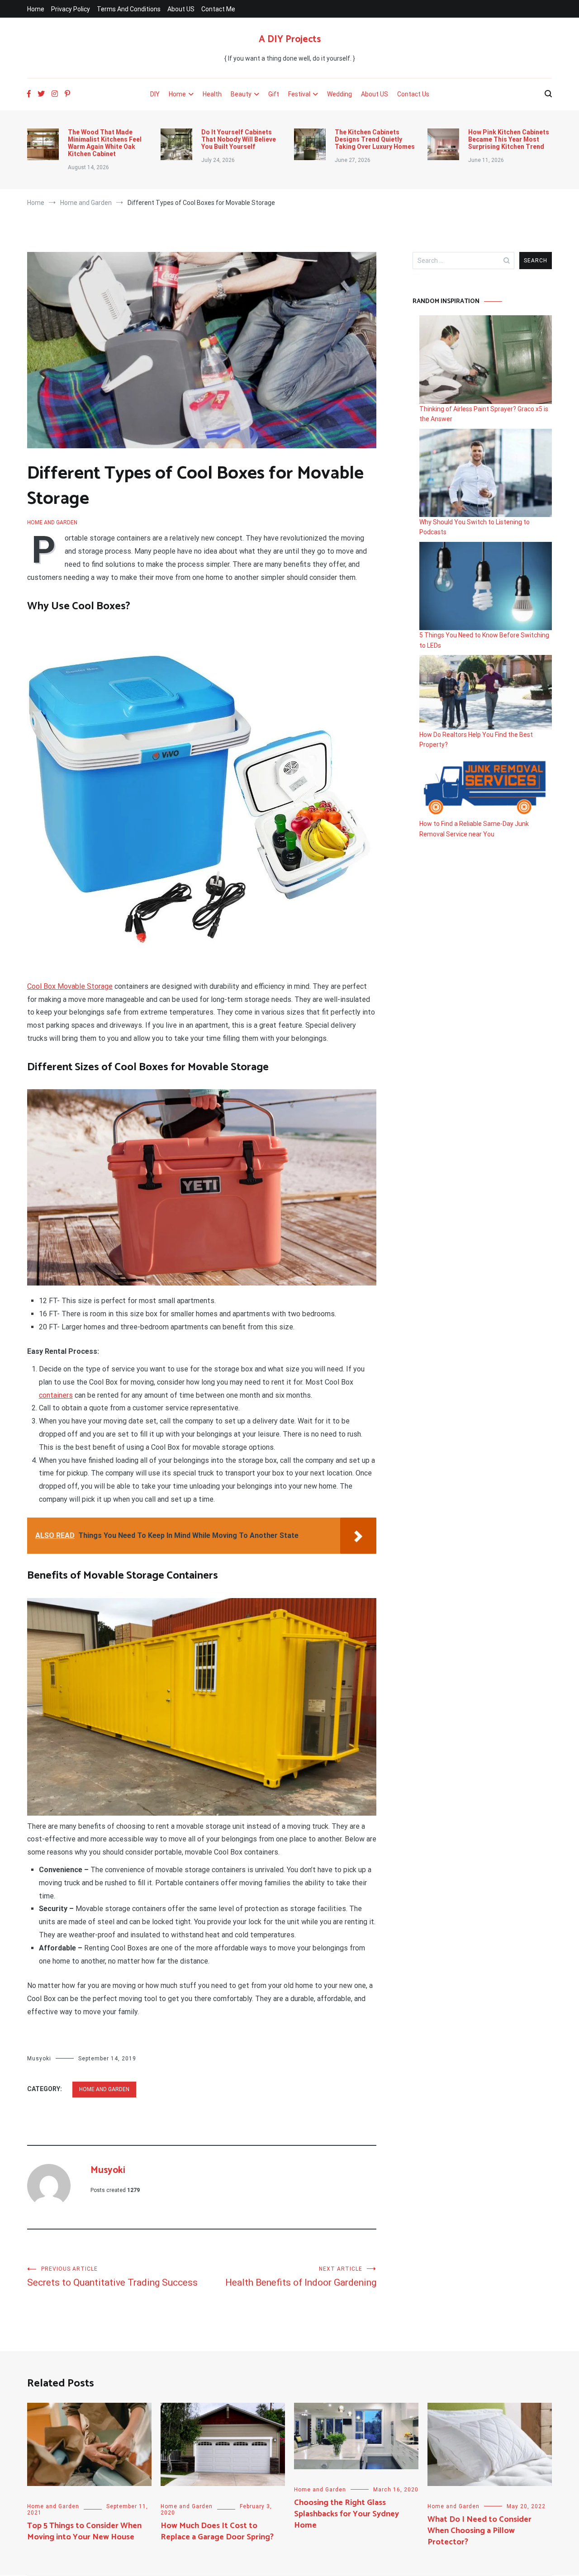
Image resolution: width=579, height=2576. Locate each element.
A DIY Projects (290, 39)
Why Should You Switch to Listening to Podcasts (475, 527)
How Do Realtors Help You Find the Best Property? (476, 740)
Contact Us (413, 94)
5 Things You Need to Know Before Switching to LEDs (484, 640)
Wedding (339, 94)
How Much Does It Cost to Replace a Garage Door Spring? (217, 2531)
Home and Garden (52, 522)
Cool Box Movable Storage (70, 986)
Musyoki (39, 2059)
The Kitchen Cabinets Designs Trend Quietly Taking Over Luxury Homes (375, 139)
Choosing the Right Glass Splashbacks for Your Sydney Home (346, 2514)
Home (36, 9)
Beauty (241, 94)
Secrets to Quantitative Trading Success (112, 2277)
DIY (155, 94)
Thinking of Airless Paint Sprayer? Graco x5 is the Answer (484, 414)
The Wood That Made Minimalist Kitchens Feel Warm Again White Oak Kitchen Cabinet (105, 143)
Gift (274, 94)
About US (181, 9)
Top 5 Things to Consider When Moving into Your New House (84, 2531)
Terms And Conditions (129, 9)
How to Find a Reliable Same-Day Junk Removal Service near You (474, 829)
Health (212, 94)
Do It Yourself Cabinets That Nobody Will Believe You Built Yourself (239, 139)
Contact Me (218, 9)
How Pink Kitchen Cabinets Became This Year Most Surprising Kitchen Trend (509, 139)
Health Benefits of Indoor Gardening (301, 2277)
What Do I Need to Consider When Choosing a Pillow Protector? (479, 2531)
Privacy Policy (71, 9)
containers (56, 1395)
